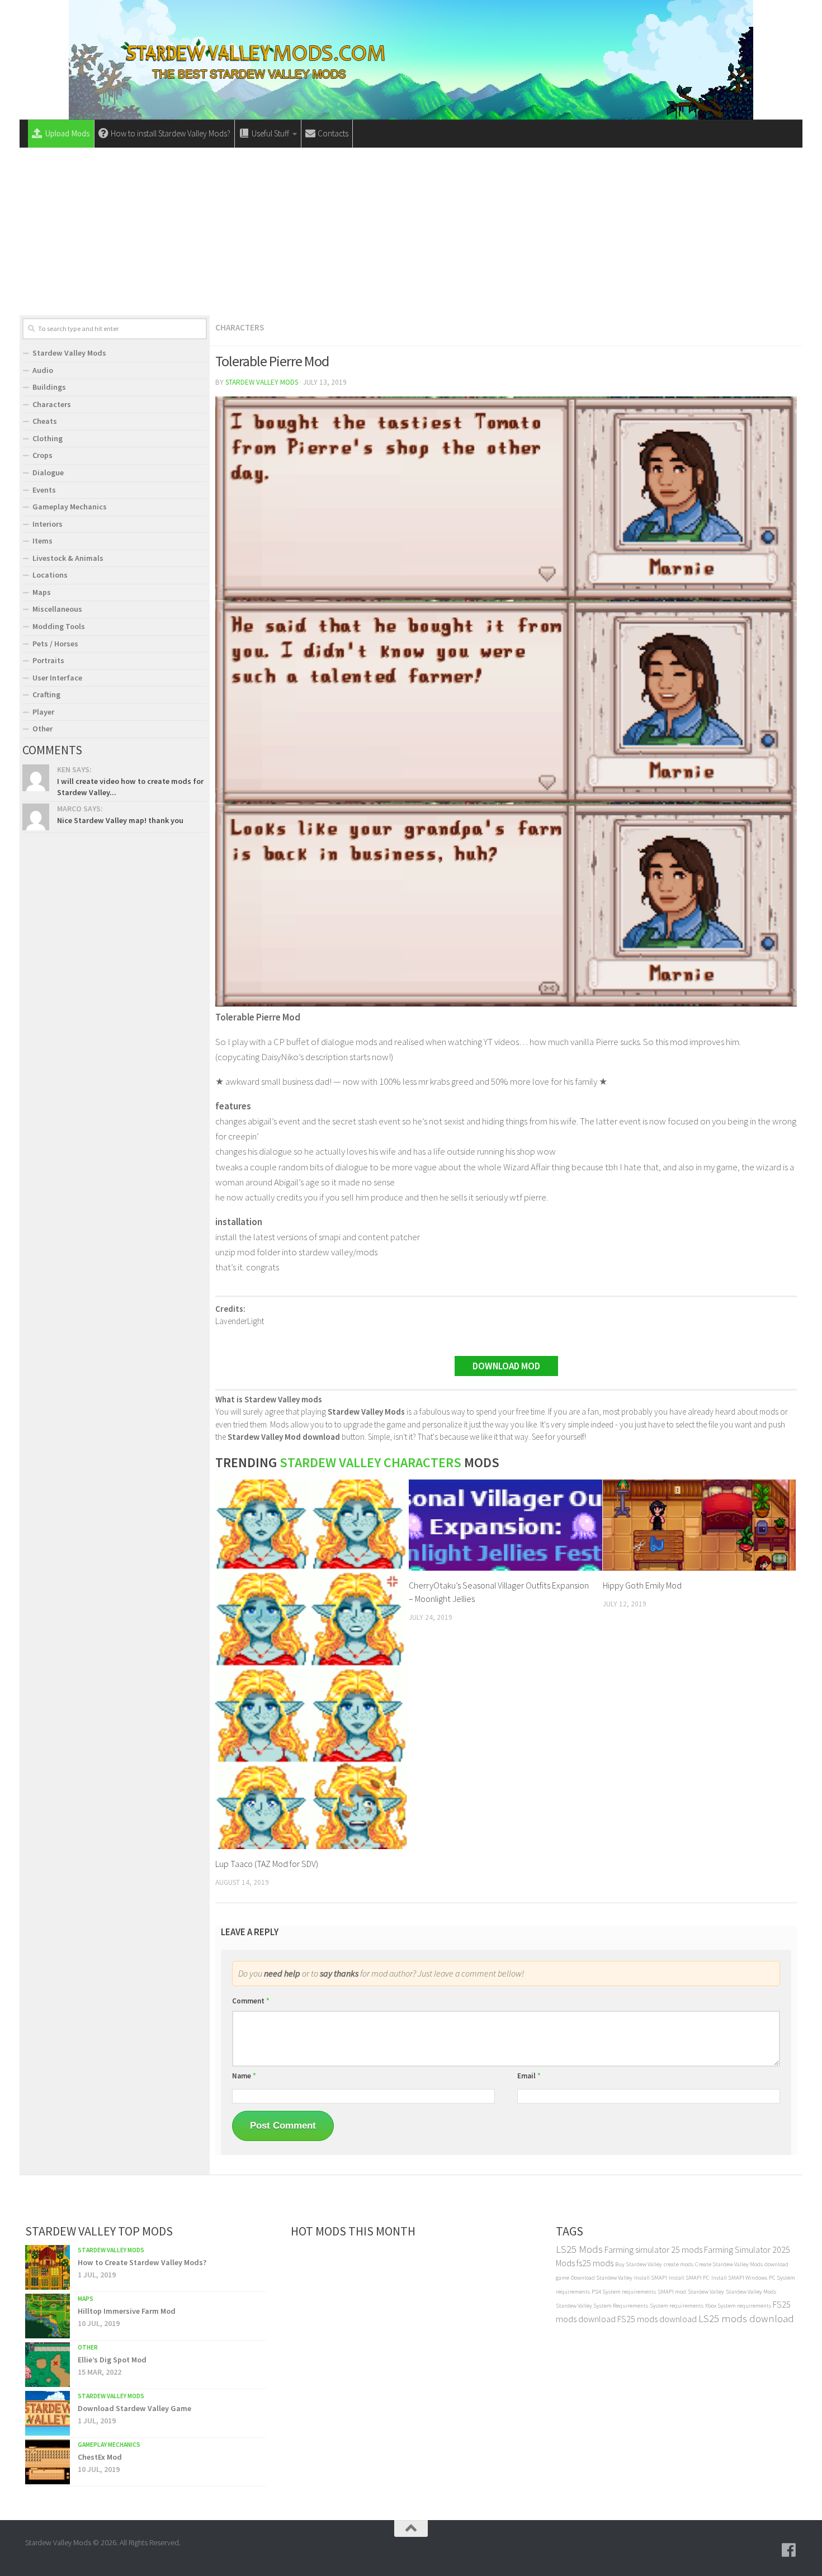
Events (44, 490)
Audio (43, 370)
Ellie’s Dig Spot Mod (112, 2360)
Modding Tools (59, 626)
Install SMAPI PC (689, 2278)
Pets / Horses (55, 644)
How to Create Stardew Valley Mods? (142, 2262)
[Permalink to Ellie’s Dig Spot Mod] (48, 2365)
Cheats (45, 421)
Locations (50, 575)
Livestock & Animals (68, 558)
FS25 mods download (657, 2319)
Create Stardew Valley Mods (729, 2264)
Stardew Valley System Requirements (602, 2306)
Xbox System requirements (738, 2306)
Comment (251, 2001)
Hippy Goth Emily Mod (642, 1585)
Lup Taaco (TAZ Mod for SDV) (267, 1864)
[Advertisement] (411, 231)
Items (42, 541)
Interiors (48, 524)
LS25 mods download (746, 2319)
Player (43, 712)
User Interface (57, 678)
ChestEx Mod (100, 2457)
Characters (240, 327)
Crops (42, 455)
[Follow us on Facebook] (789, 2550)
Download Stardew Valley (602, 2278)
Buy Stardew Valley (639, 2264)
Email (529, 2076)
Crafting (46, 694)
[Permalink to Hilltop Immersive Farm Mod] (48, 2316)
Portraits (48, 660)
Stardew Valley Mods (262, 382)
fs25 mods (595, 2263)
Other (42, 729)
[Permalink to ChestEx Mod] (48, 2462)
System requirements (677, 2306)
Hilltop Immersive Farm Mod (127, 2311)
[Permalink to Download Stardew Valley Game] (48, 2413)
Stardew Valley (706, 2292)
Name (244, 2076)
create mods (679, 2264)
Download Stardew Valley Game (134, 2408)
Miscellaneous (57, 609)
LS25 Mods (579, 2249)
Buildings (49, 387)
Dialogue (48, 472)
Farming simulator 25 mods (653, 2249)
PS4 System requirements (624, 2292)
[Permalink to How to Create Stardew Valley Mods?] (48, 2267)
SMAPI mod (672, 2292)
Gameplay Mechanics (70, 507)
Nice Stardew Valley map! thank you (120, 820)
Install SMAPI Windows (739, 2278)
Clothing (48, 438)
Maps (42, 592)
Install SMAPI (651, 2278)
